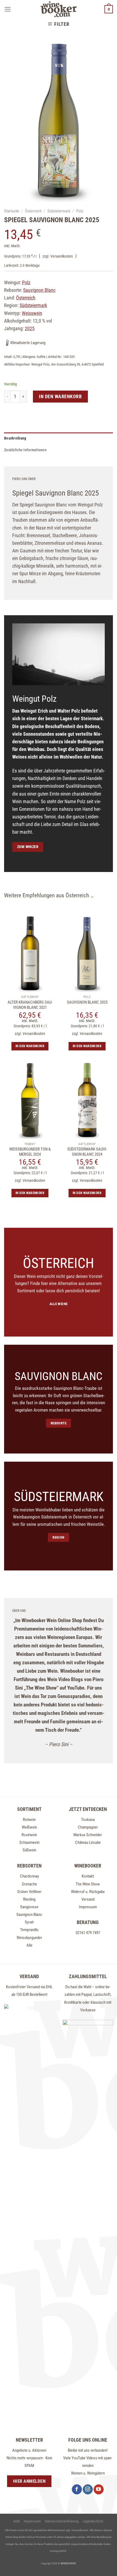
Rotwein (29, 1820)
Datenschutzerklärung (62, 2521)
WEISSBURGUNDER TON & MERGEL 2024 (30, 1152)
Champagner (88, 1827)
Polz (80, 211)
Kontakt (88, 1876)
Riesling (29, 1899)
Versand (88, 1899)
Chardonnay (29, 1876)
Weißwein (29, 1827)
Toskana (88, 1820)
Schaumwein (29, 1842)
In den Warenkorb (60, 396)
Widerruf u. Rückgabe (88, 1892)
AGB (17, 2521)
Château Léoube (88, 1842)
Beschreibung (15, 438)
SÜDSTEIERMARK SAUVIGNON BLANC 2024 (87, 1152)
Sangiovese (29, 1907)
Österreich (33, 211)
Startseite (12, 211)
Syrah (29, 1922)
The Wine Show (88, 1884)
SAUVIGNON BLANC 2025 (87, 1002)
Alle (29, 1945)
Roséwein (29, 1835)
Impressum (88, 1907)
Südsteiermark (59, 211)
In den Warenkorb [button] (30, 1046)
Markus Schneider (88, 1835)
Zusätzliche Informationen (25, 450)
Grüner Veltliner (29, 1892)
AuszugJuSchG (58, 2551)
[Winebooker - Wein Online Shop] (59, 9)
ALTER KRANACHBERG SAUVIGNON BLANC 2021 (30, 1005)
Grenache (29, 1884)
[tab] (59, 438)
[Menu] (8, 9)
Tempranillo (29, 1930)
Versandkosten (62, 256)
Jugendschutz (93, 2521)
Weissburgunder (29, 1938)
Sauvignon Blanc (29, 1915)
